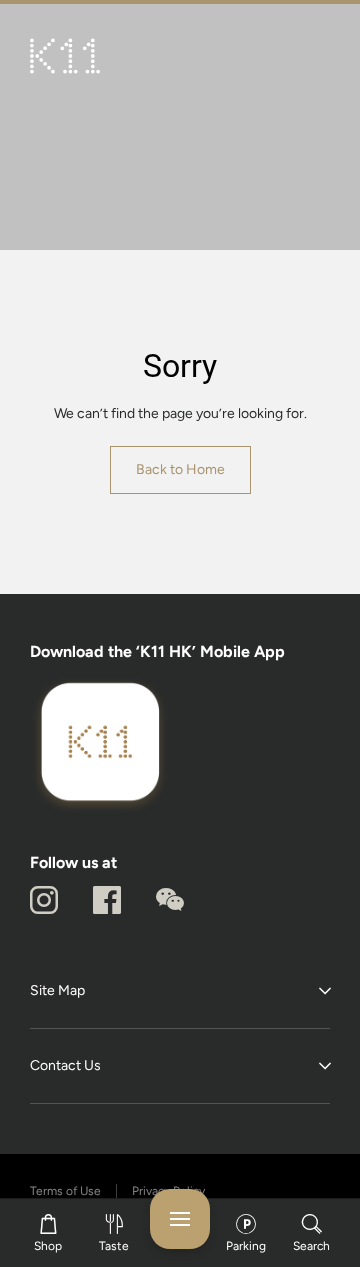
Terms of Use (65, 1191)
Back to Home (180, 469)
